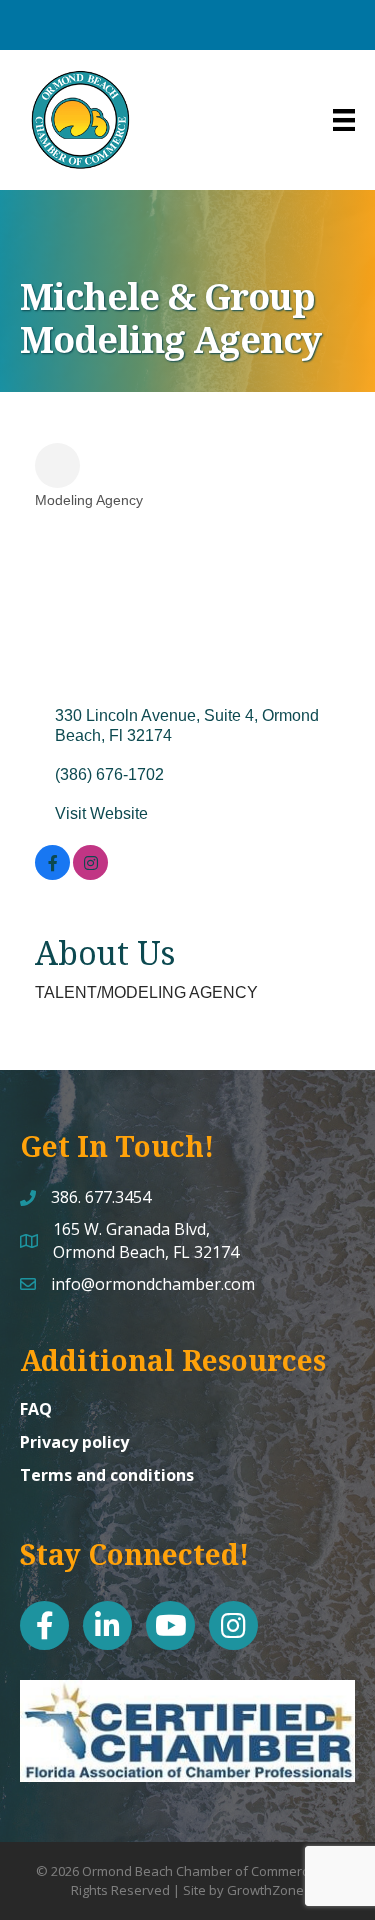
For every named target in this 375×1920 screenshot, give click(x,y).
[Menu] (344, 120)
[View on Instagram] (90, 874)
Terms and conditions (107, 1475)
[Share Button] (57, 465)
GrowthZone (265, 1890)
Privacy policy (74, 1442)
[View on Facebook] (52, 874)
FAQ (36, 1409)
